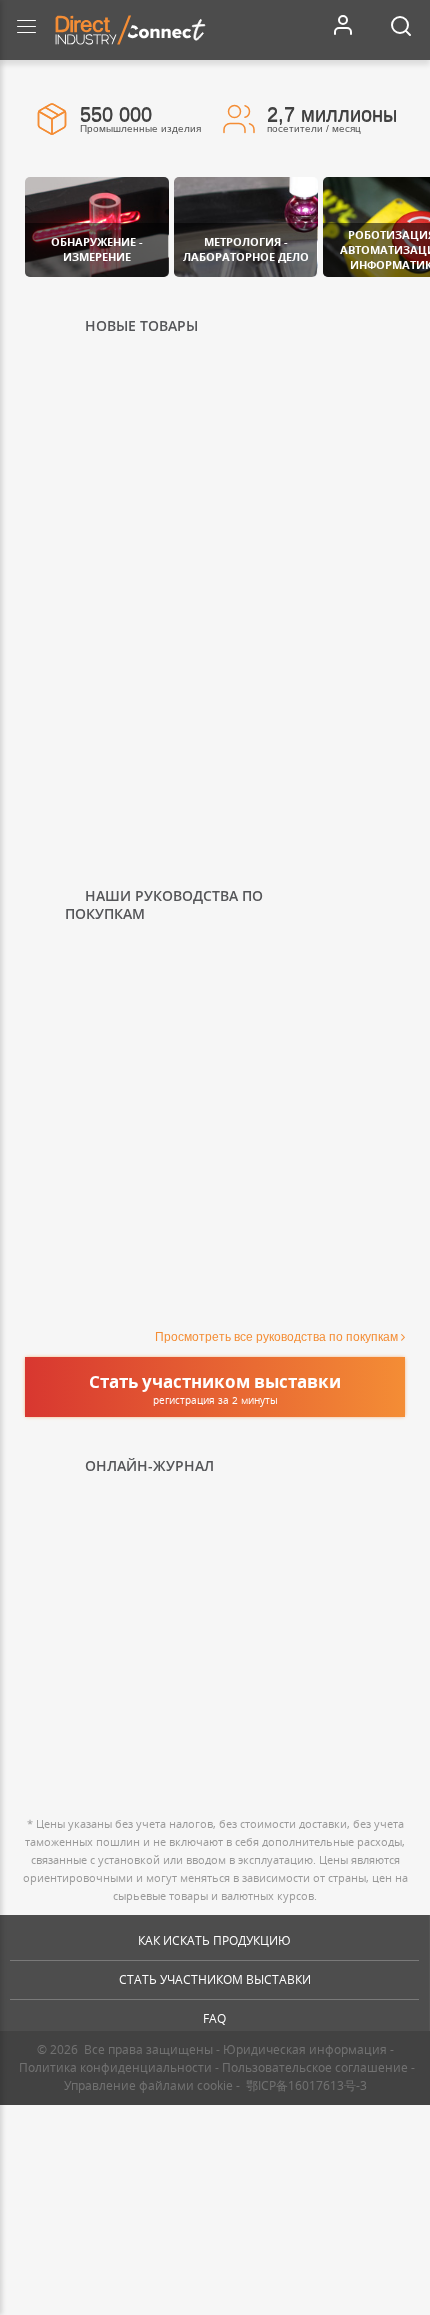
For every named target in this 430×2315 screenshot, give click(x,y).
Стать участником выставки (215, 1979)
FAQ (214, 2018)
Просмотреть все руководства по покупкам (276, 1337)
